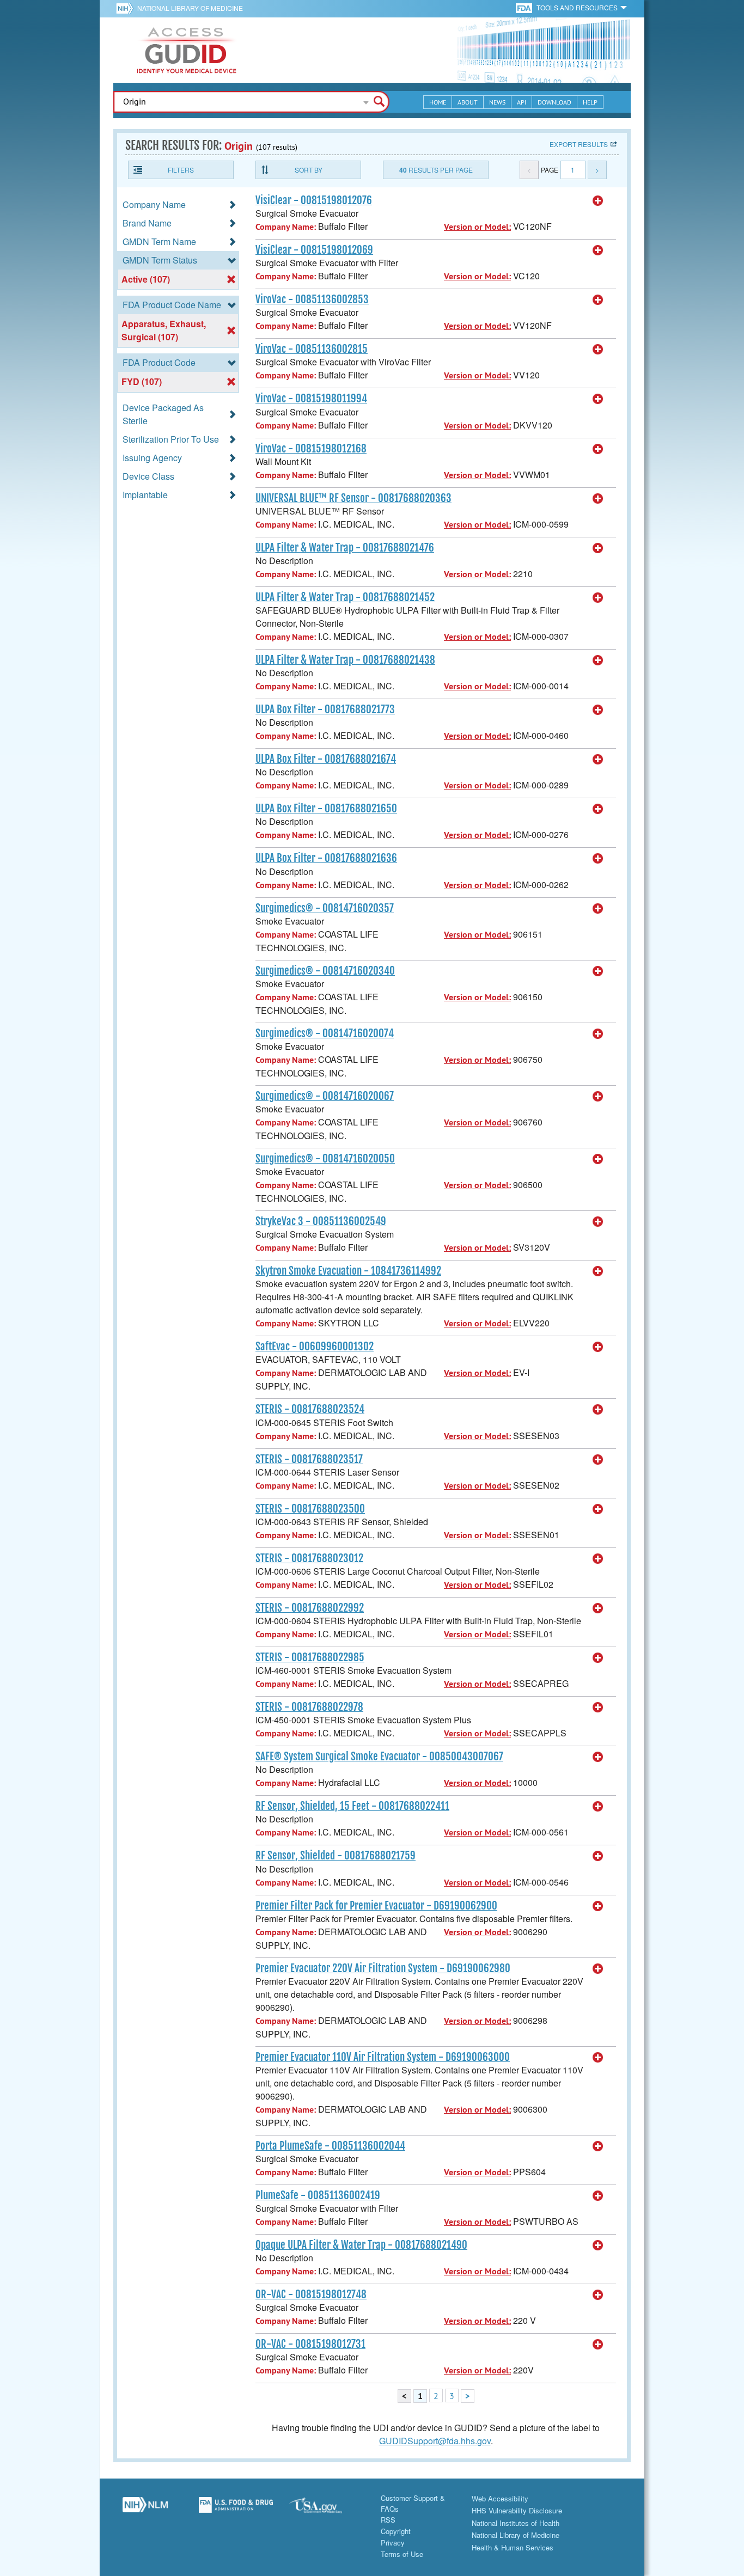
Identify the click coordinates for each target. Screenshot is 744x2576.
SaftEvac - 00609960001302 (315, 1347)
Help (590, 102)
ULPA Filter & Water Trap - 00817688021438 (345, 660)
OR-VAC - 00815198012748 (311, 2294)
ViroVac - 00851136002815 (312, 349)
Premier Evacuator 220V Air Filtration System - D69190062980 (383, 1968)
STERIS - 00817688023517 (309, 1459)
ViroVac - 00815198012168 (311, 449)
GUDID (187, 50)
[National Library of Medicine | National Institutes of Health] (145, 2509)
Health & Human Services (513, 2547)
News (497, 102)
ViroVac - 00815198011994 (311, 399)
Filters (181, 170)
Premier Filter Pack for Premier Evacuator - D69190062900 (376, 1906)
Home (438, 102)
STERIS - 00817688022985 (310, 1657)
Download (554, 102)
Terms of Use (402, 2554)
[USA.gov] (327, 2509)
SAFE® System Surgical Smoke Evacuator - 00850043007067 (379, 1757)
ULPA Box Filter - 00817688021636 (326, 858)
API (522, 102)
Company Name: (286, 227)
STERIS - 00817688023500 (310, 1509)
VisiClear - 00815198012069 (314, 250)
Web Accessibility (500, 2498)
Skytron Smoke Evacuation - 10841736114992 (348, 1271)
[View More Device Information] (598, 201)
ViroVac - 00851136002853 (312, 299)
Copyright (396, 2531)
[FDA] (525, 7)
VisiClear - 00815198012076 (314, 200)
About (468, 102)
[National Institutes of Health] (127, 8)
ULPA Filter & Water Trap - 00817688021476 (345, 548)
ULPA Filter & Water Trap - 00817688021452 (345, 597)
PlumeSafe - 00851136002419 (318, 2195)
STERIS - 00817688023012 (309, 1558)
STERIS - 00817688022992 (310, 1608)
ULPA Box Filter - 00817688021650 (326, 809)
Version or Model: (477, 227)
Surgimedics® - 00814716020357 (325, 908)
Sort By (309, 170)
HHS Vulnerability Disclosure (517, 2510)
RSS (388, 2520)
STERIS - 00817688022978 (309, 1707)
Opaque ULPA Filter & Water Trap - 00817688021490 (361, 2245)
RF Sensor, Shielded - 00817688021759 (336, 1856)
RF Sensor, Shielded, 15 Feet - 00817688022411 (352, 1806)
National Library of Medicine (190, 8)
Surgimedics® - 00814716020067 (325, 1096)
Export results (579, 144)
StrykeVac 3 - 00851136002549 (321, 1221)
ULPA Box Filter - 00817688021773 (325, 709)
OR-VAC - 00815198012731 (310, 2344)
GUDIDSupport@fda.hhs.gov (435, 2441)
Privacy (393, 2543)
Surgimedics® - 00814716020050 (325, 1159)
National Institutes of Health (516, 2523)
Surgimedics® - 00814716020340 (325, 971)
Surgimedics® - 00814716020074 (325, 1033)
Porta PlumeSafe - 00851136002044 (330, 2146)
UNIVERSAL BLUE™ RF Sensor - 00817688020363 (353, 498)
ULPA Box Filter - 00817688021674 (326, 759)
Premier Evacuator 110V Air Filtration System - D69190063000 (383, 2057)
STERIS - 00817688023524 (310, 1409)
